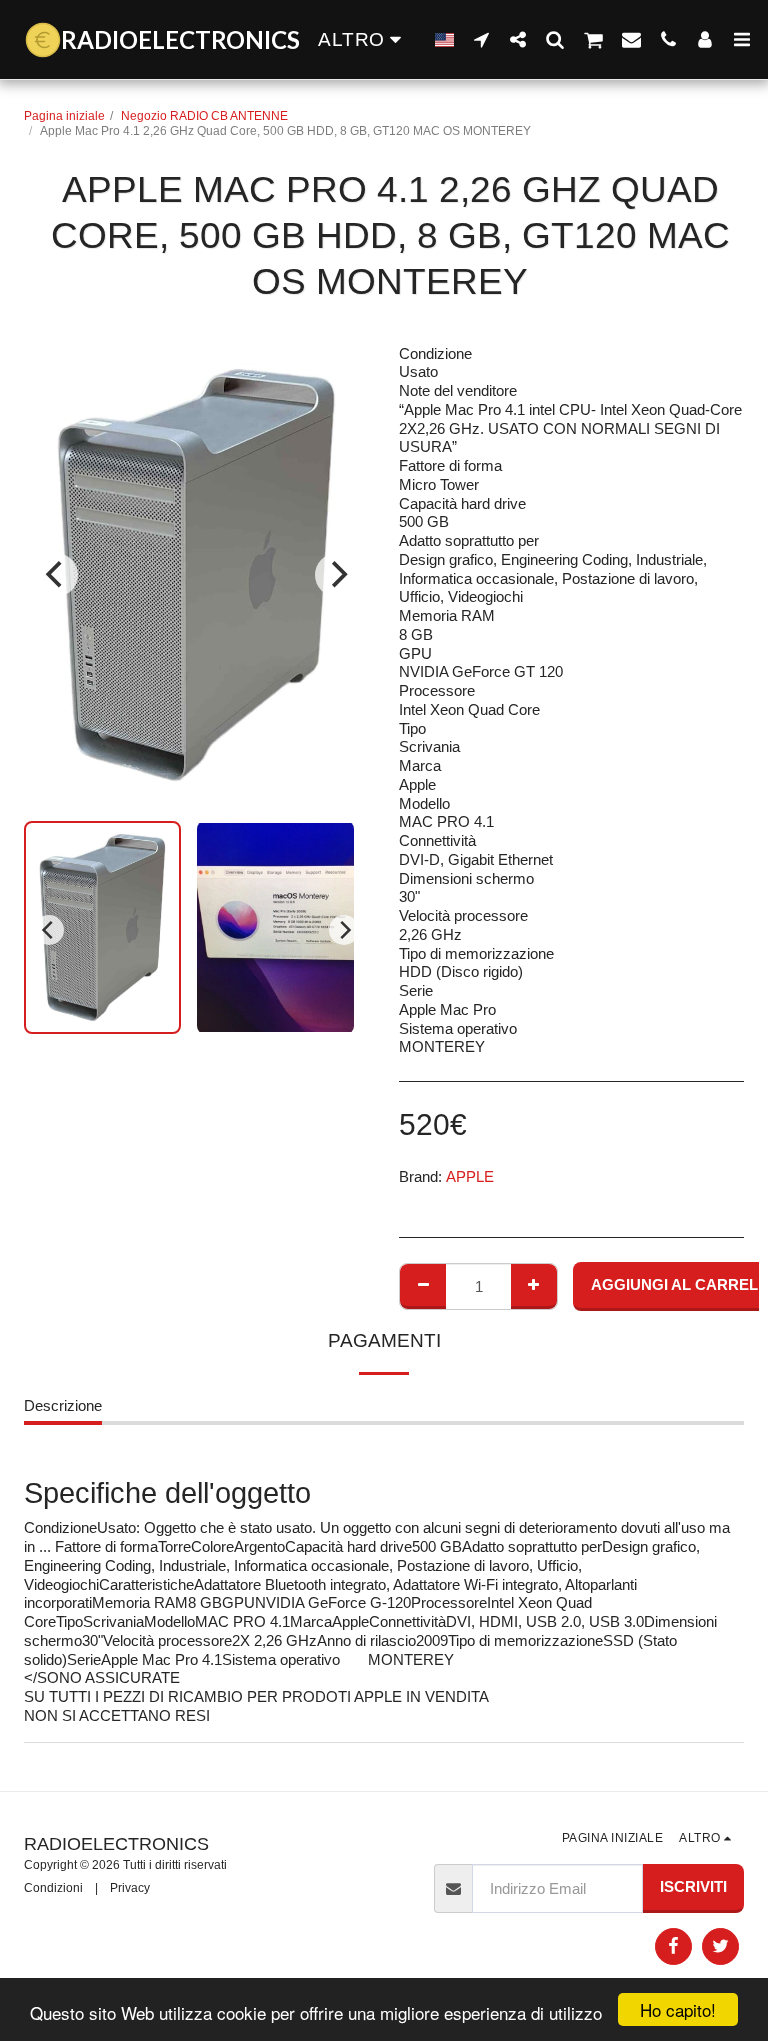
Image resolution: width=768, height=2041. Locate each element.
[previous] (56, 575)
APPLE (470, 1176)
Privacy (130, 1888)
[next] (337, 575)
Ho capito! (678, 2009)
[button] (481, 39)
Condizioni (53, 1888)
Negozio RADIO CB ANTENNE (204, 116)
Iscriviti (693, 1886)
